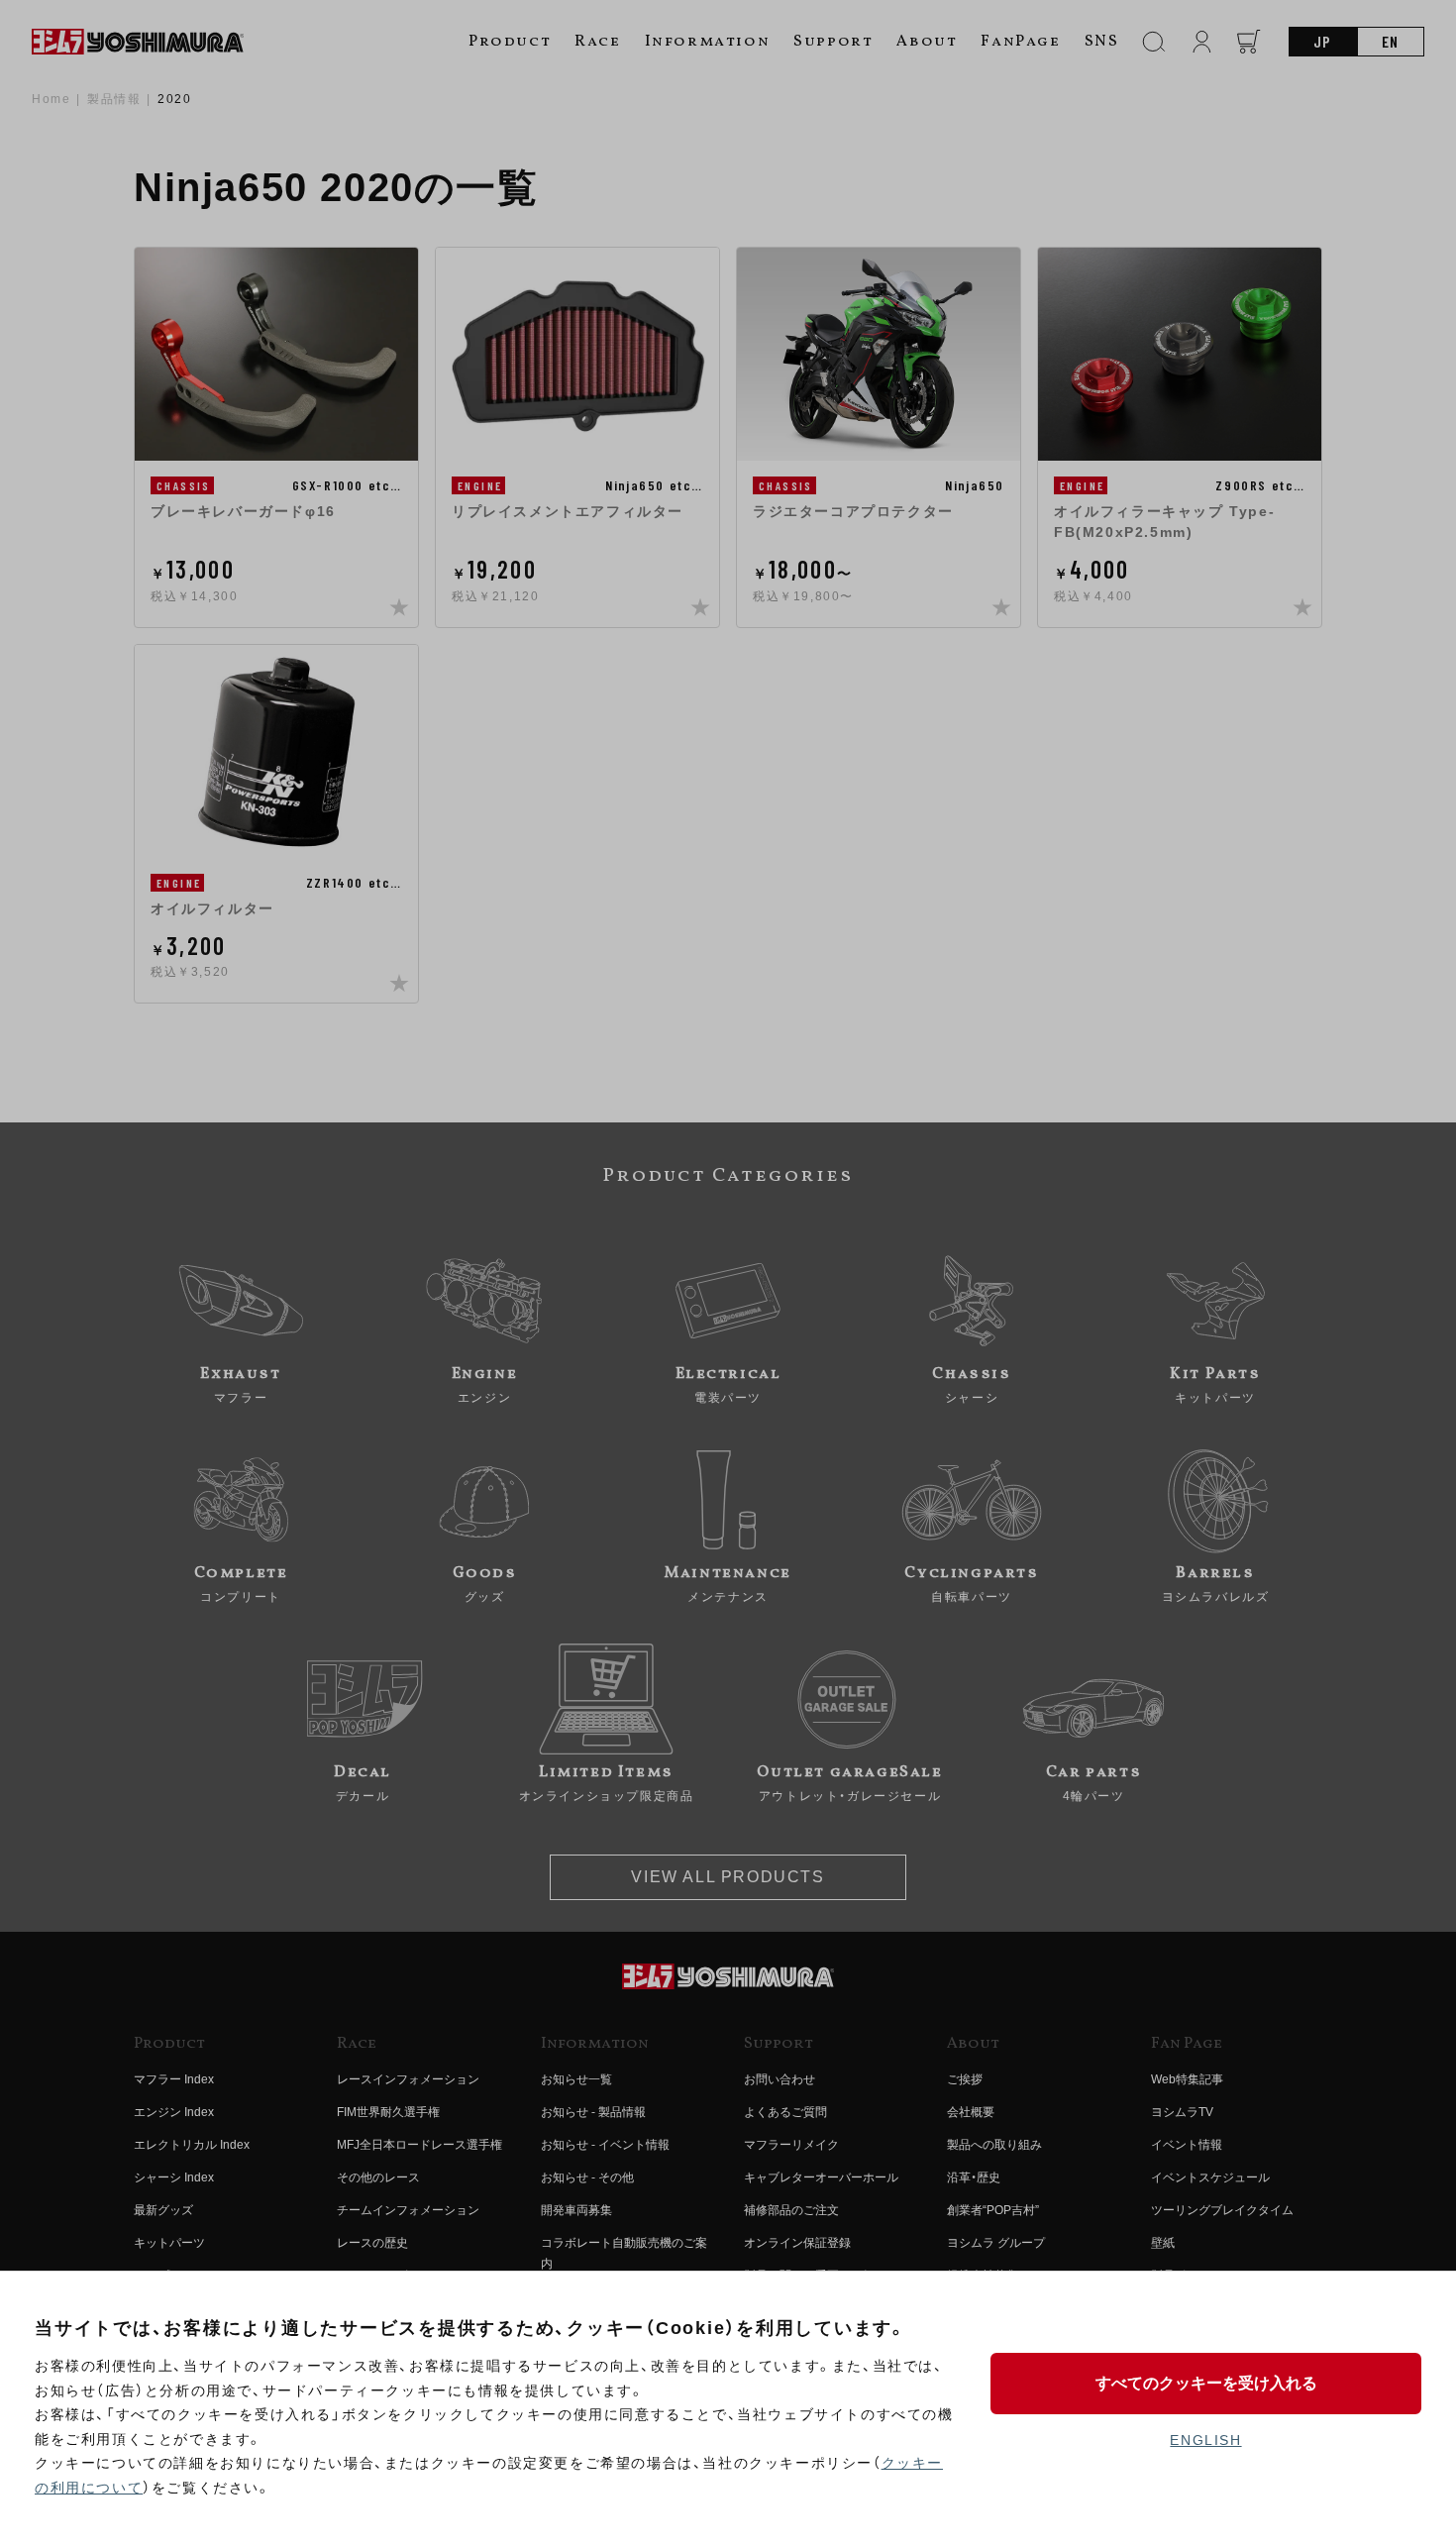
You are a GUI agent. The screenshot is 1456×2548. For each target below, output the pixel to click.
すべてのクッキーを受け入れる (1206, 2383)
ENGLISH (1205, 2440)
